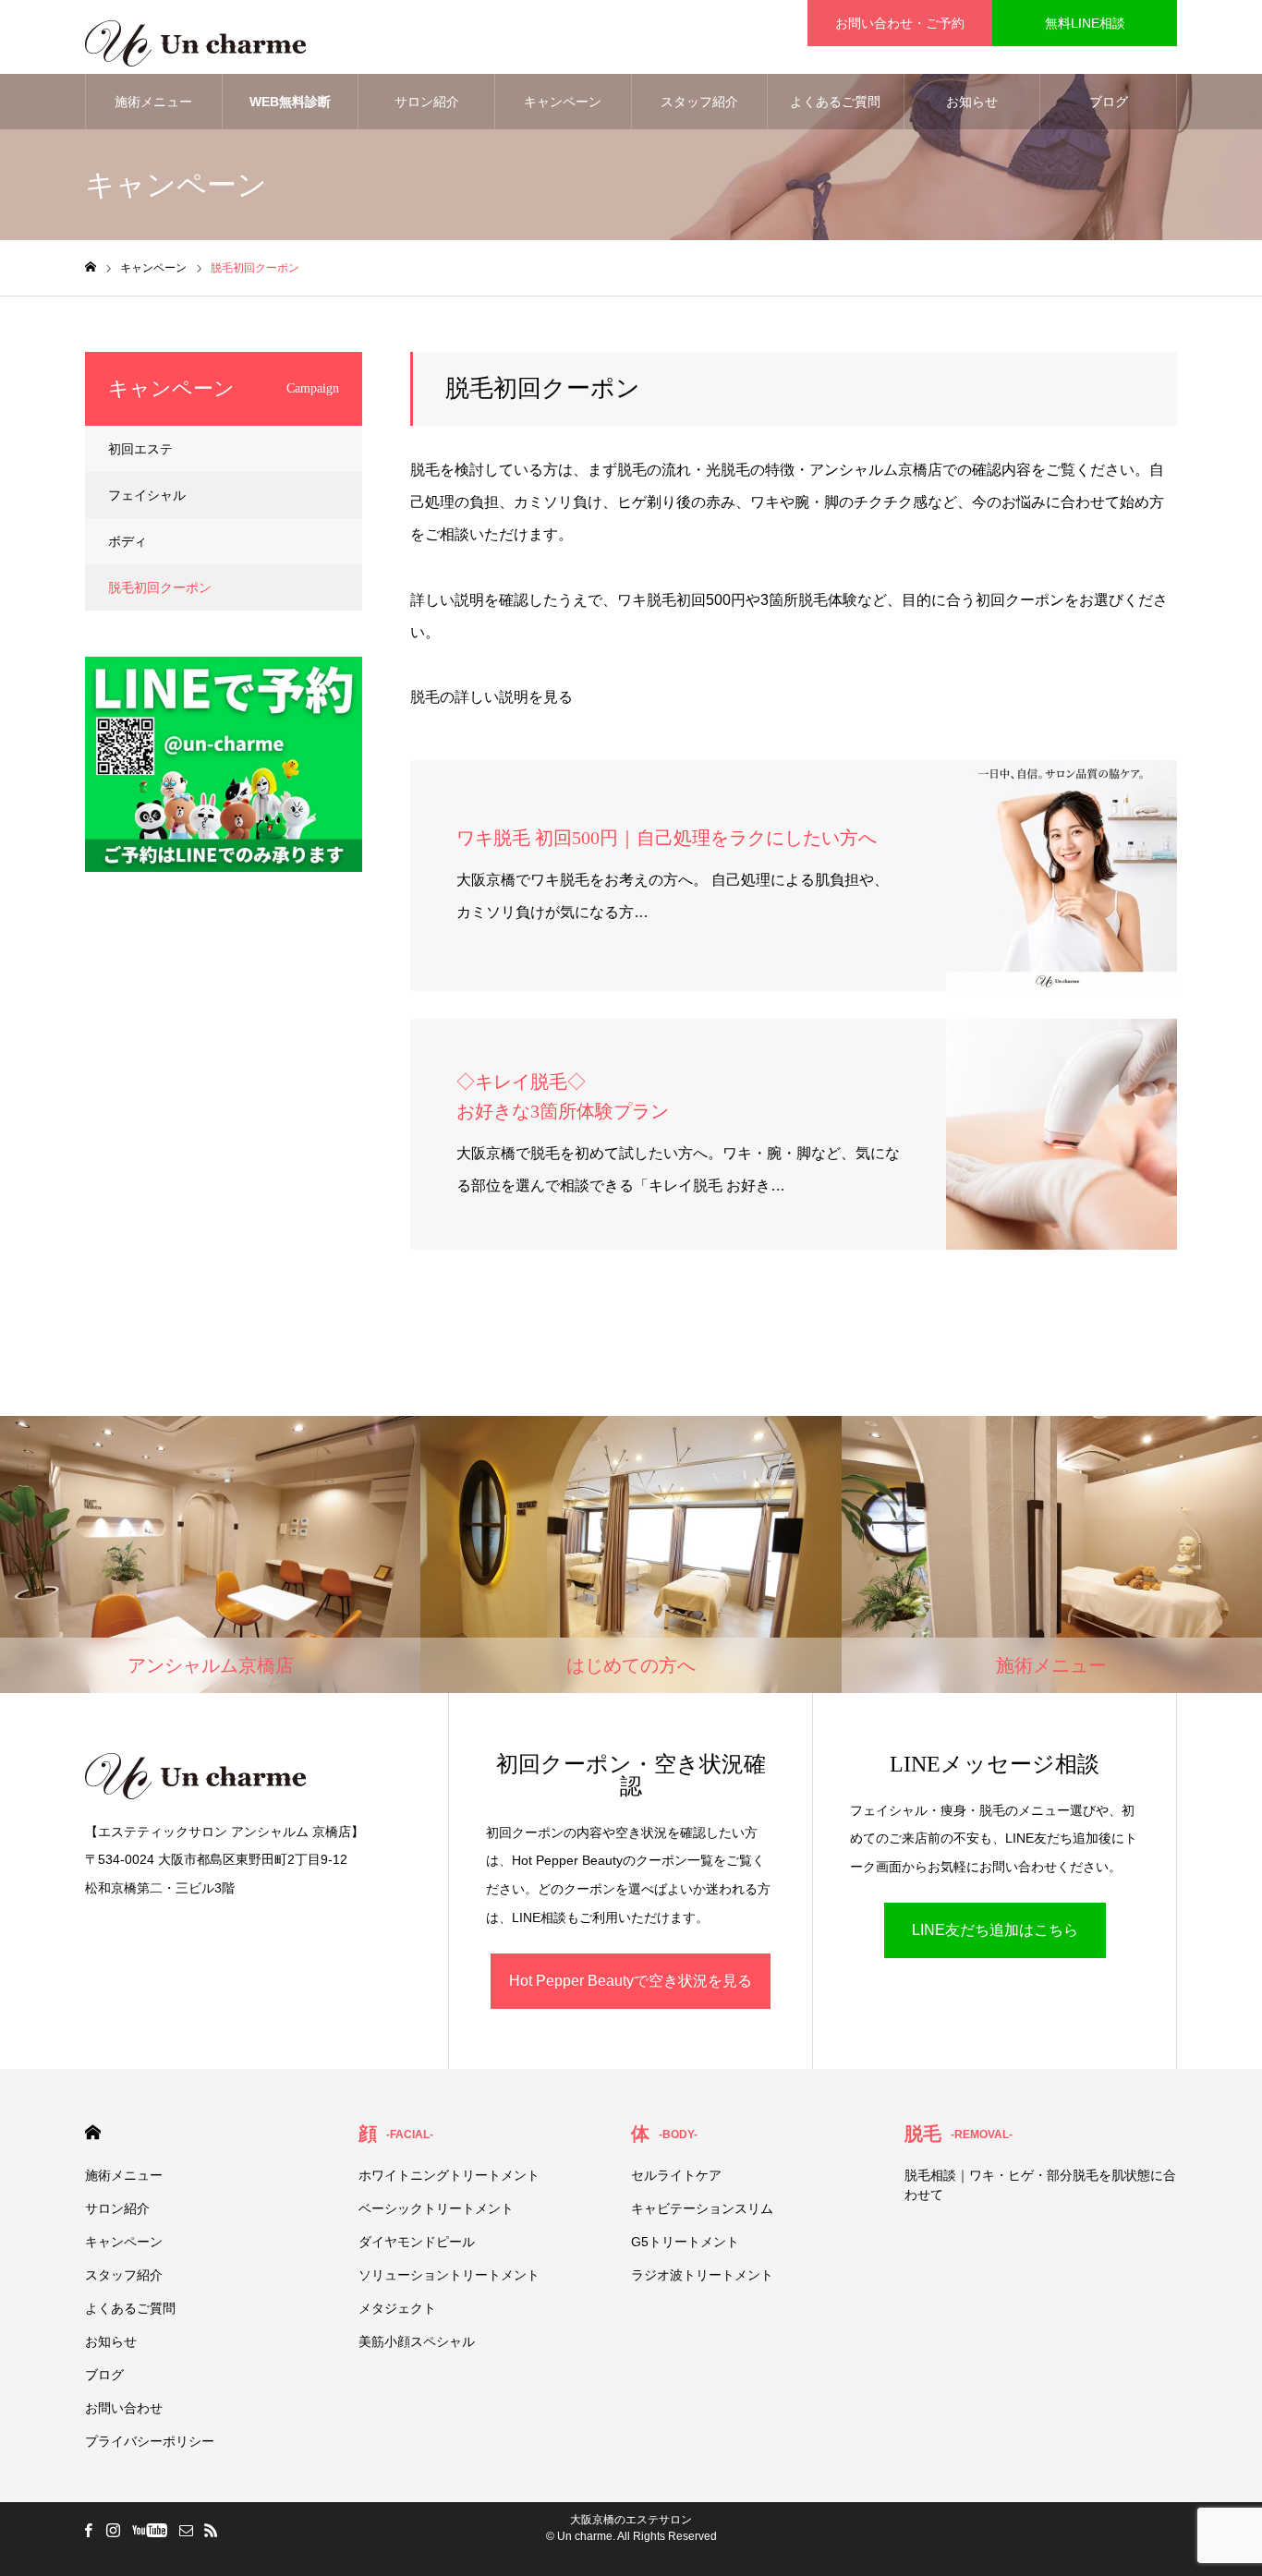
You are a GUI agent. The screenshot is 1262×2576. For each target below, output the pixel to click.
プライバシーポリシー (150, 2441)
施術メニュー (153, 102)
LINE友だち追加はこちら (995, 1930)
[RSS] (211, 2530)
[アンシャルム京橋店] (196, 36)
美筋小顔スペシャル (417, 2341)
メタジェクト (397, 2308)
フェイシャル (147, 495)
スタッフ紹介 (699, 102)
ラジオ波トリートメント (702, 2275)
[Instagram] (113, 2530)
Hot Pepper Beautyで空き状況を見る (631, 1981)
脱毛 (959, 2134)
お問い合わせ (124, 2408)
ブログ (1109, 102)
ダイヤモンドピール (417, 2242)
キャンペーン (563, 102)
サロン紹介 (427, 102)
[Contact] (186, 2530)
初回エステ (140, 449)
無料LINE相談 (1085, 23)
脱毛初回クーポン (160, 587)
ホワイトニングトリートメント (449, 2175)
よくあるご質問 (835, 102)
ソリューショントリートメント (449, 2275)
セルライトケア (676, 2175)
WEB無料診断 (290, 102)
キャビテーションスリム (702, 2208)
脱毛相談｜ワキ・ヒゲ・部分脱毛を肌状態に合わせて (1040, 2185)
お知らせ (972, 102)
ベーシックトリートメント (436, 2208)
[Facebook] (88, 2530)
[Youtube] (149, 2530)
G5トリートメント (685, 2242)
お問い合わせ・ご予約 (900, 23)
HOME (93, 2132)
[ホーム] (91, 267)
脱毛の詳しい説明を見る (491, 697)
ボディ (127, 541)
